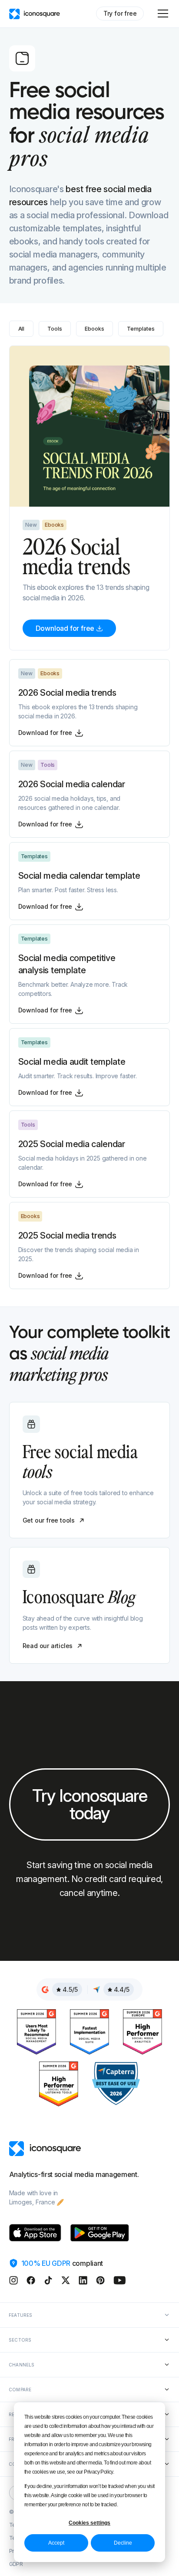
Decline (123, 2543)
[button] (161, 14)
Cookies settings (89, 2523)
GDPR (16, 2564)
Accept (56, 2543)
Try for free (120, 13)
